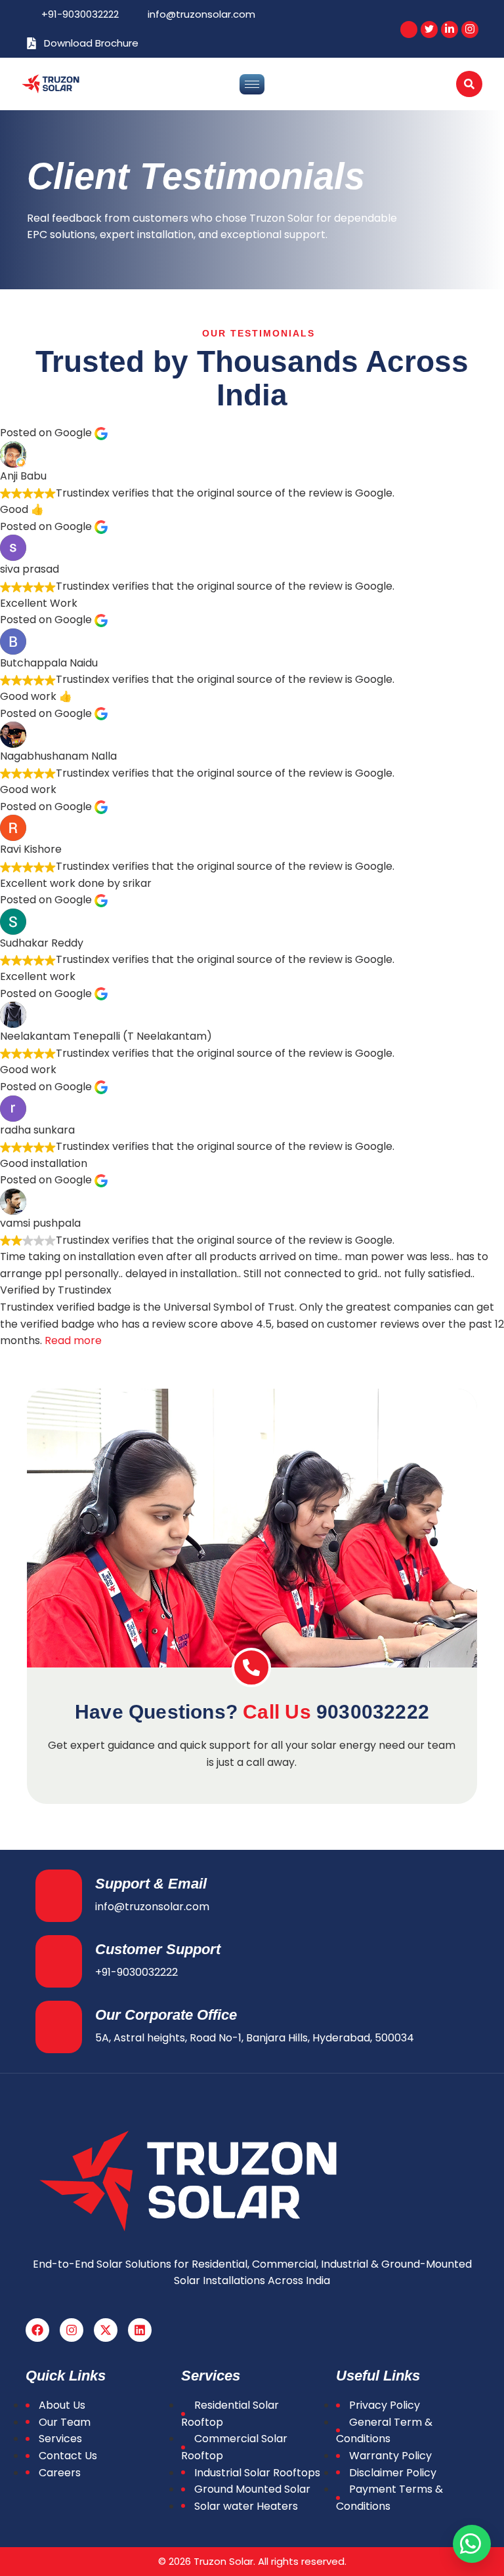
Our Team (65, 2422)
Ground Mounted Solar (252, 2489)
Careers (60, 2473)
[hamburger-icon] (252, 84)
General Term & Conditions (384, 2431)
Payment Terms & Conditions (389, 2498)
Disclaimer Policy (393, 2473)
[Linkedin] (140, 2330)
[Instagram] (72, 2330)
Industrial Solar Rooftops (257, 2473)
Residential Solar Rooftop (230, 2414)
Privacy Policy (385, 2405)
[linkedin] (450, 30)
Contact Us (68, 2456)
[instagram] (470, 30)
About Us (62, 2405)
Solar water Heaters (246, 2506)
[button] (469, 84)
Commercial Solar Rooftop (234, 2447)
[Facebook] (409, 30)
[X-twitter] (106, 2330)
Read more (73, 1340)
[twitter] (429, 30)
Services (60, 2439)
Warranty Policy (390, 2456)
